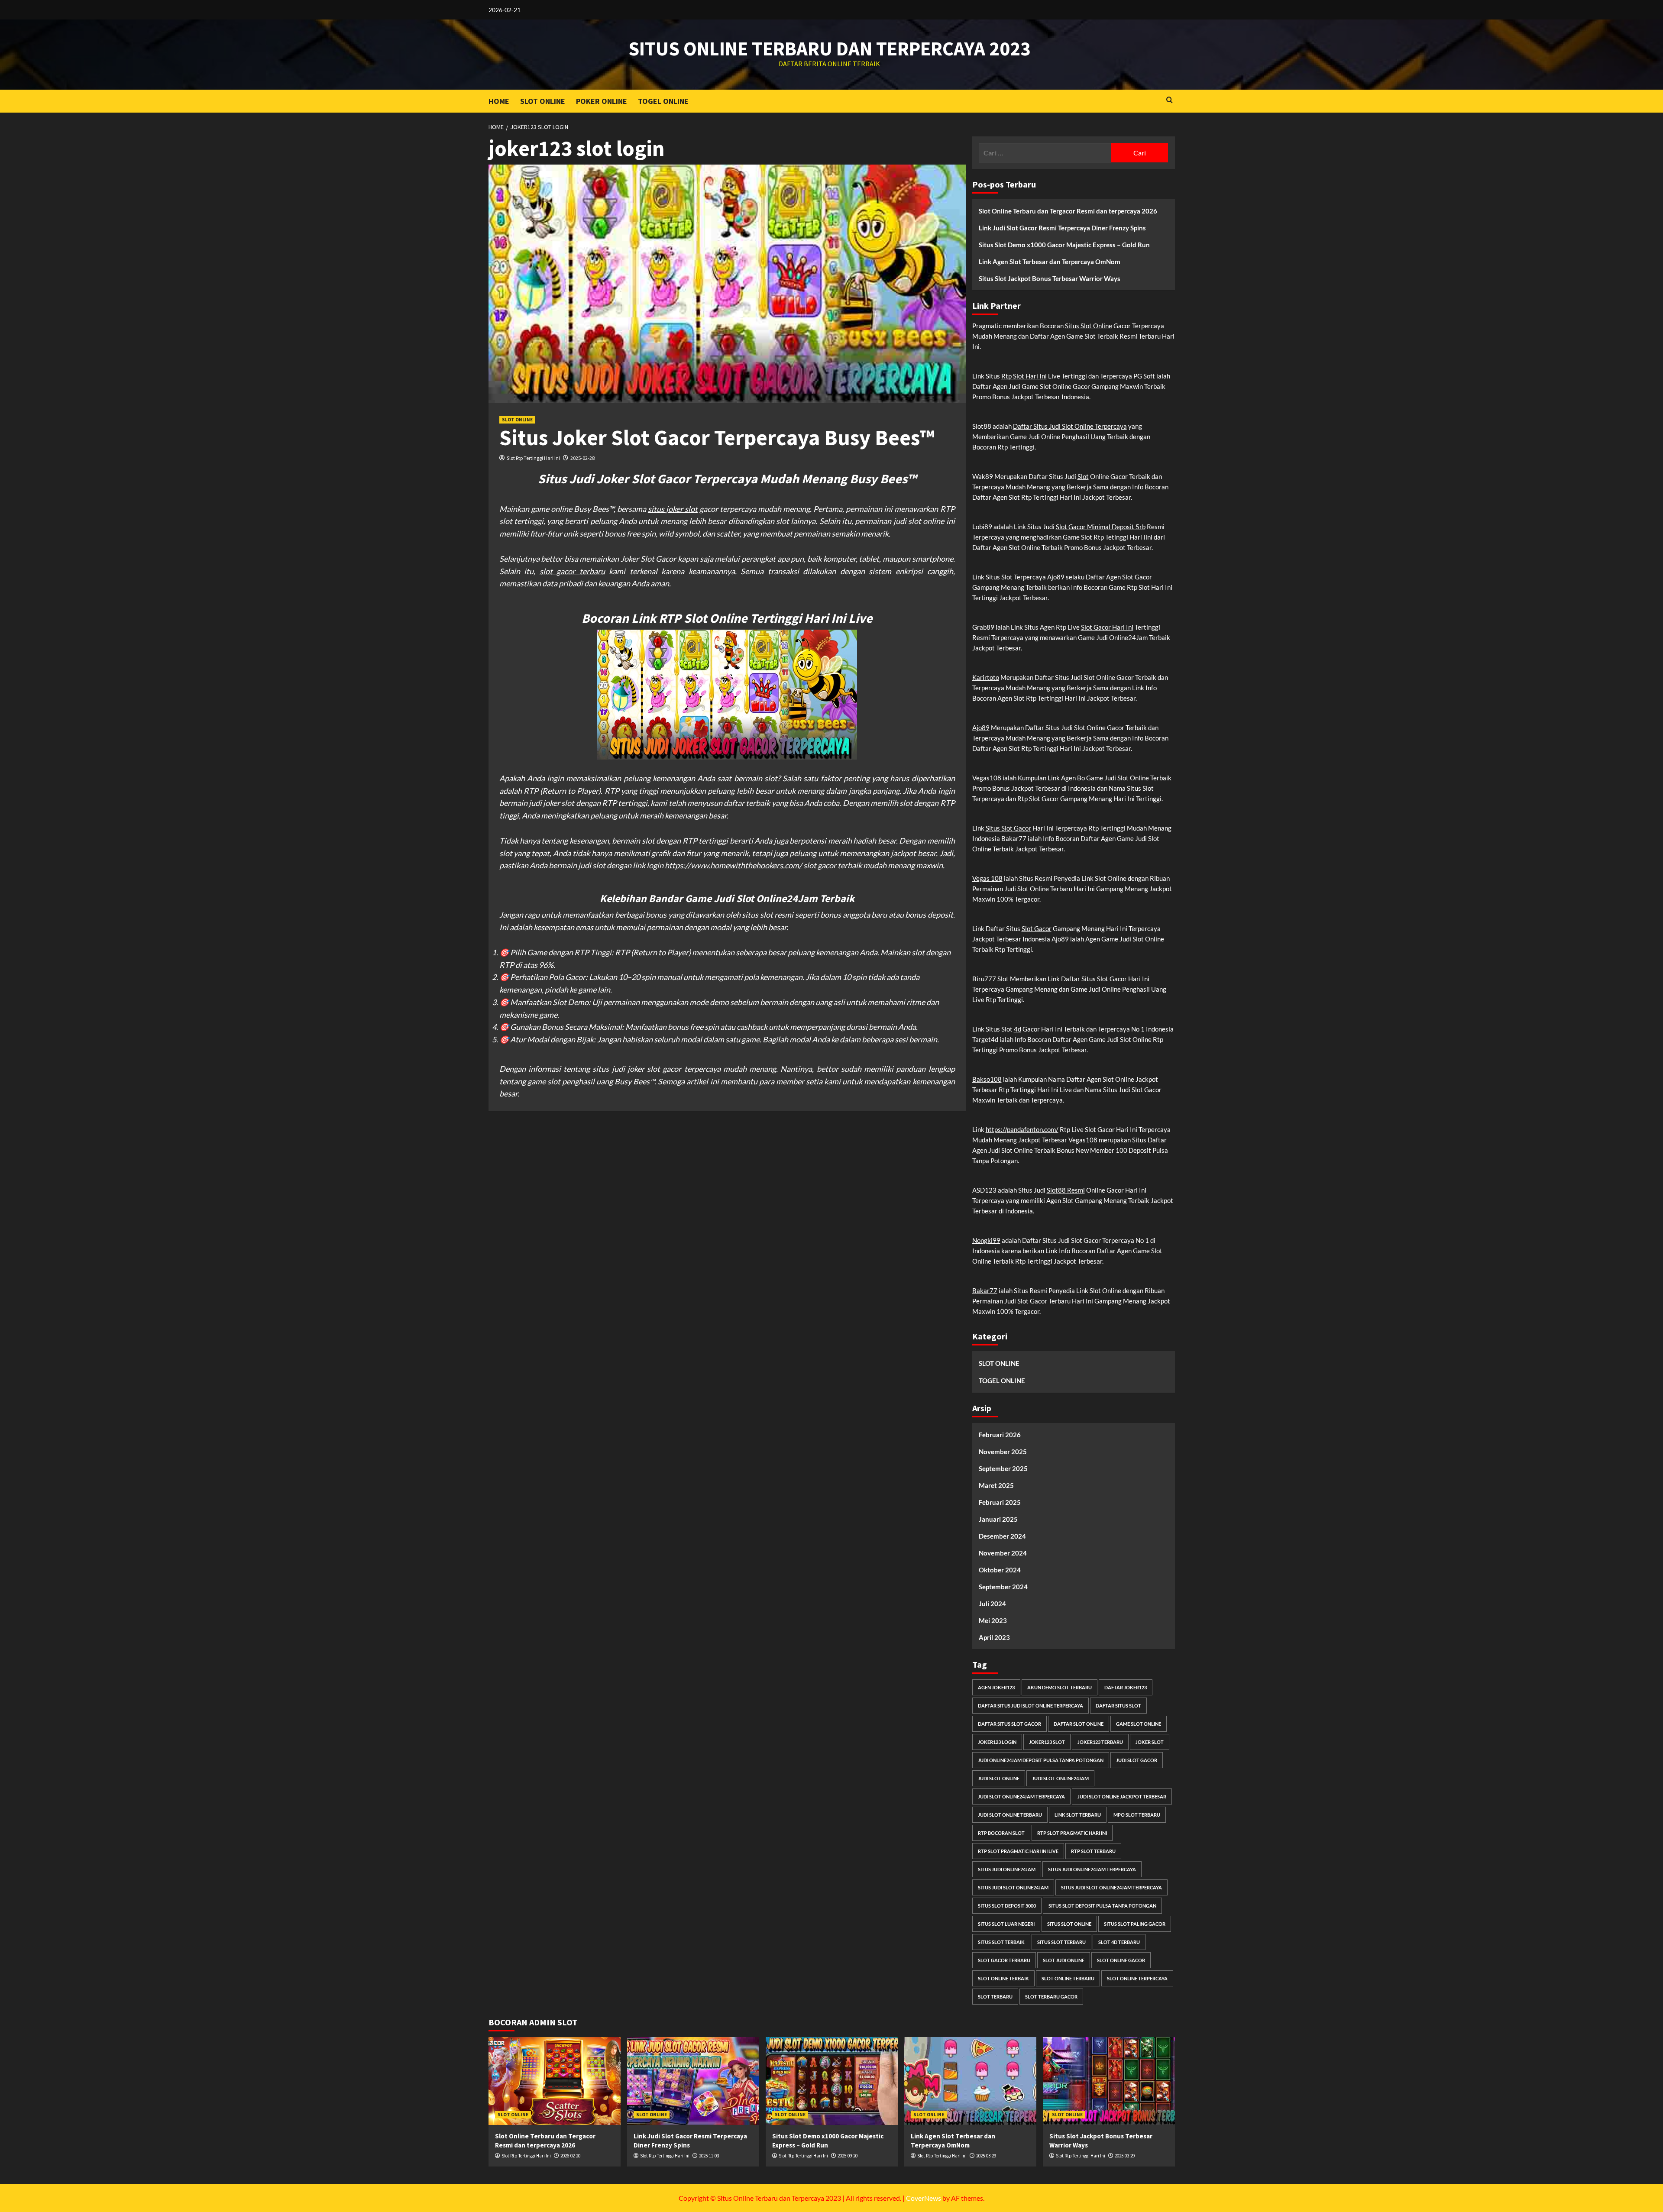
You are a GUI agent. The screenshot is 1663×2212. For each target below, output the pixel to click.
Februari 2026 (1000, 1435)
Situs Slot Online (1089, 326)
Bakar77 (985, 1290)
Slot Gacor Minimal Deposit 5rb (1101, 527)
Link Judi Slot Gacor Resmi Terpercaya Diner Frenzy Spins (1062, 228)
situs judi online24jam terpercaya (1092, 1869)
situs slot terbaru (1061, 1942)
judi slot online (999, 1778)
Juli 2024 (992, 1604)
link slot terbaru (1078, 1815)
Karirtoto (986, 677)
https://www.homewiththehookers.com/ (733, 865)
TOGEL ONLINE (663, 101)
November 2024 (1003, 1553)
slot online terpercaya (1137, 1978)
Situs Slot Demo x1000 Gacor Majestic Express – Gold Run (1064, 245)
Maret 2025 (996, 1485)
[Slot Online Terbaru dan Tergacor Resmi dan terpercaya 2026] (555, 2081)
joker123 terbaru (1100, 1742)
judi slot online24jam (1060, 1778)
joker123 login (997, 1742)
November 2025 (1003, 1452)
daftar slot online (1079, 1724)
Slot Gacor (1037, 928)
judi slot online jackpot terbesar (1122, 1796)
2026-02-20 (570, 2156)
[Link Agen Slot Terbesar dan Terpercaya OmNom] (970, 2081)
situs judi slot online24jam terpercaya (1111, 1887)
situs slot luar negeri (1006, 1924)
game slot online (1139, 1724)
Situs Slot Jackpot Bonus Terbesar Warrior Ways (1050, 278)
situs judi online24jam (1007, 1869)
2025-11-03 (709, 2156)
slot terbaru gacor (1051, 1997)
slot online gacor (1121, 1960)
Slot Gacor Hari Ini (1107, 627)
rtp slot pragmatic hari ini (1072, 1833)
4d (1018, 1029)
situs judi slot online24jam (1013, 1887)
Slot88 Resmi (1066, 1190)
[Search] (1170, 100)
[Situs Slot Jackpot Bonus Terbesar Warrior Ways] (1109, 2081)
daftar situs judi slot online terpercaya (1030, 1706)
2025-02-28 (582, 458)
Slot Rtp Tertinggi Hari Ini (533, 458)
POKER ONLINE (602, 101)
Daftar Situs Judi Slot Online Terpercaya (1070, 426)
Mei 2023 (993, 1620)
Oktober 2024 (1000, 1570)
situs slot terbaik (1001, 1942)
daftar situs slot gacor (1009, 1724)
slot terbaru (995, 1997)
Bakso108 (987, 1079)
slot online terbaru (1068, 1978)
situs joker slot (673, 509)
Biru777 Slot (990, 979)
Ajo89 (981, 728)
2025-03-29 (986, 2156)
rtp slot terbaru (1093, 1851)
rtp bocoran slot (1001, 1833)
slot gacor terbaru (572, 571)
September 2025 (1003, 1468)
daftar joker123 (1126, 1687)
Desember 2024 (1002, 1536)
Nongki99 (986, 1240)
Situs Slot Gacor (1008, 828)
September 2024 (1003, 1587)
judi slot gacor (1137, 1760)
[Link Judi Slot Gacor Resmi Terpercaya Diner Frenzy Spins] (693, 2081)
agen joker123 (996, 1687)
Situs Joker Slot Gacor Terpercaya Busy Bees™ (717, 438)
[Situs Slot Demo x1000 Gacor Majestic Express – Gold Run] (832, 2081)
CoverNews (924, 2198)
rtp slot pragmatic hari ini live (1018, 1851)
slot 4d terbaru (1119, 1942)
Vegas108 (987, 778)
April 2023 (994, 1637)
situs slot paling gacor (1135, 1924)
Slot (1083, 476)
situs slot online (1069, 1924)
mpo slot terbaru (1137, 1815)
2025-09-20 (848, 2156)
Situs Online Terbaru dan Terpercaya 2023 (830, 49)
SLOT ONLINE (543, 101)
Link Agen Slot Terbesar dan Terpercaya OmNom (1050, 262)
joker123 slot (1047, 1742)
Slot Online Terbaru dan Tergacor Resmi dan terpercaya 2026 (1068, 211)
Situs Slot (999, 577)
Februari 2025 (1000, 1502)
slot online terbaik (1003, 1978)
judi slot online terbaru (1010, 1815)
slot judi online (1064, 1960)
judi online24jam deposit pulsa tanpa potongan (1041, 1760)
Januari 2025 (998, 1519)
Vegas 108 (987, 878)
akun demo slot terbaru (1060, 1687)
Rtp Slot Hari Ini (1024, 376)
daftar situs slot (1118, 1706)
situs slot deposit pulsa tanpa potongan (1102, 1906)
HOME (499, 101)
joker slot (1150, 1742)
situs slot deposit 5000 (1007, 1906)
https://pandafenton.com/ (1022, 1129)
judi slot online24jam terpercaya (1021, 1796)
